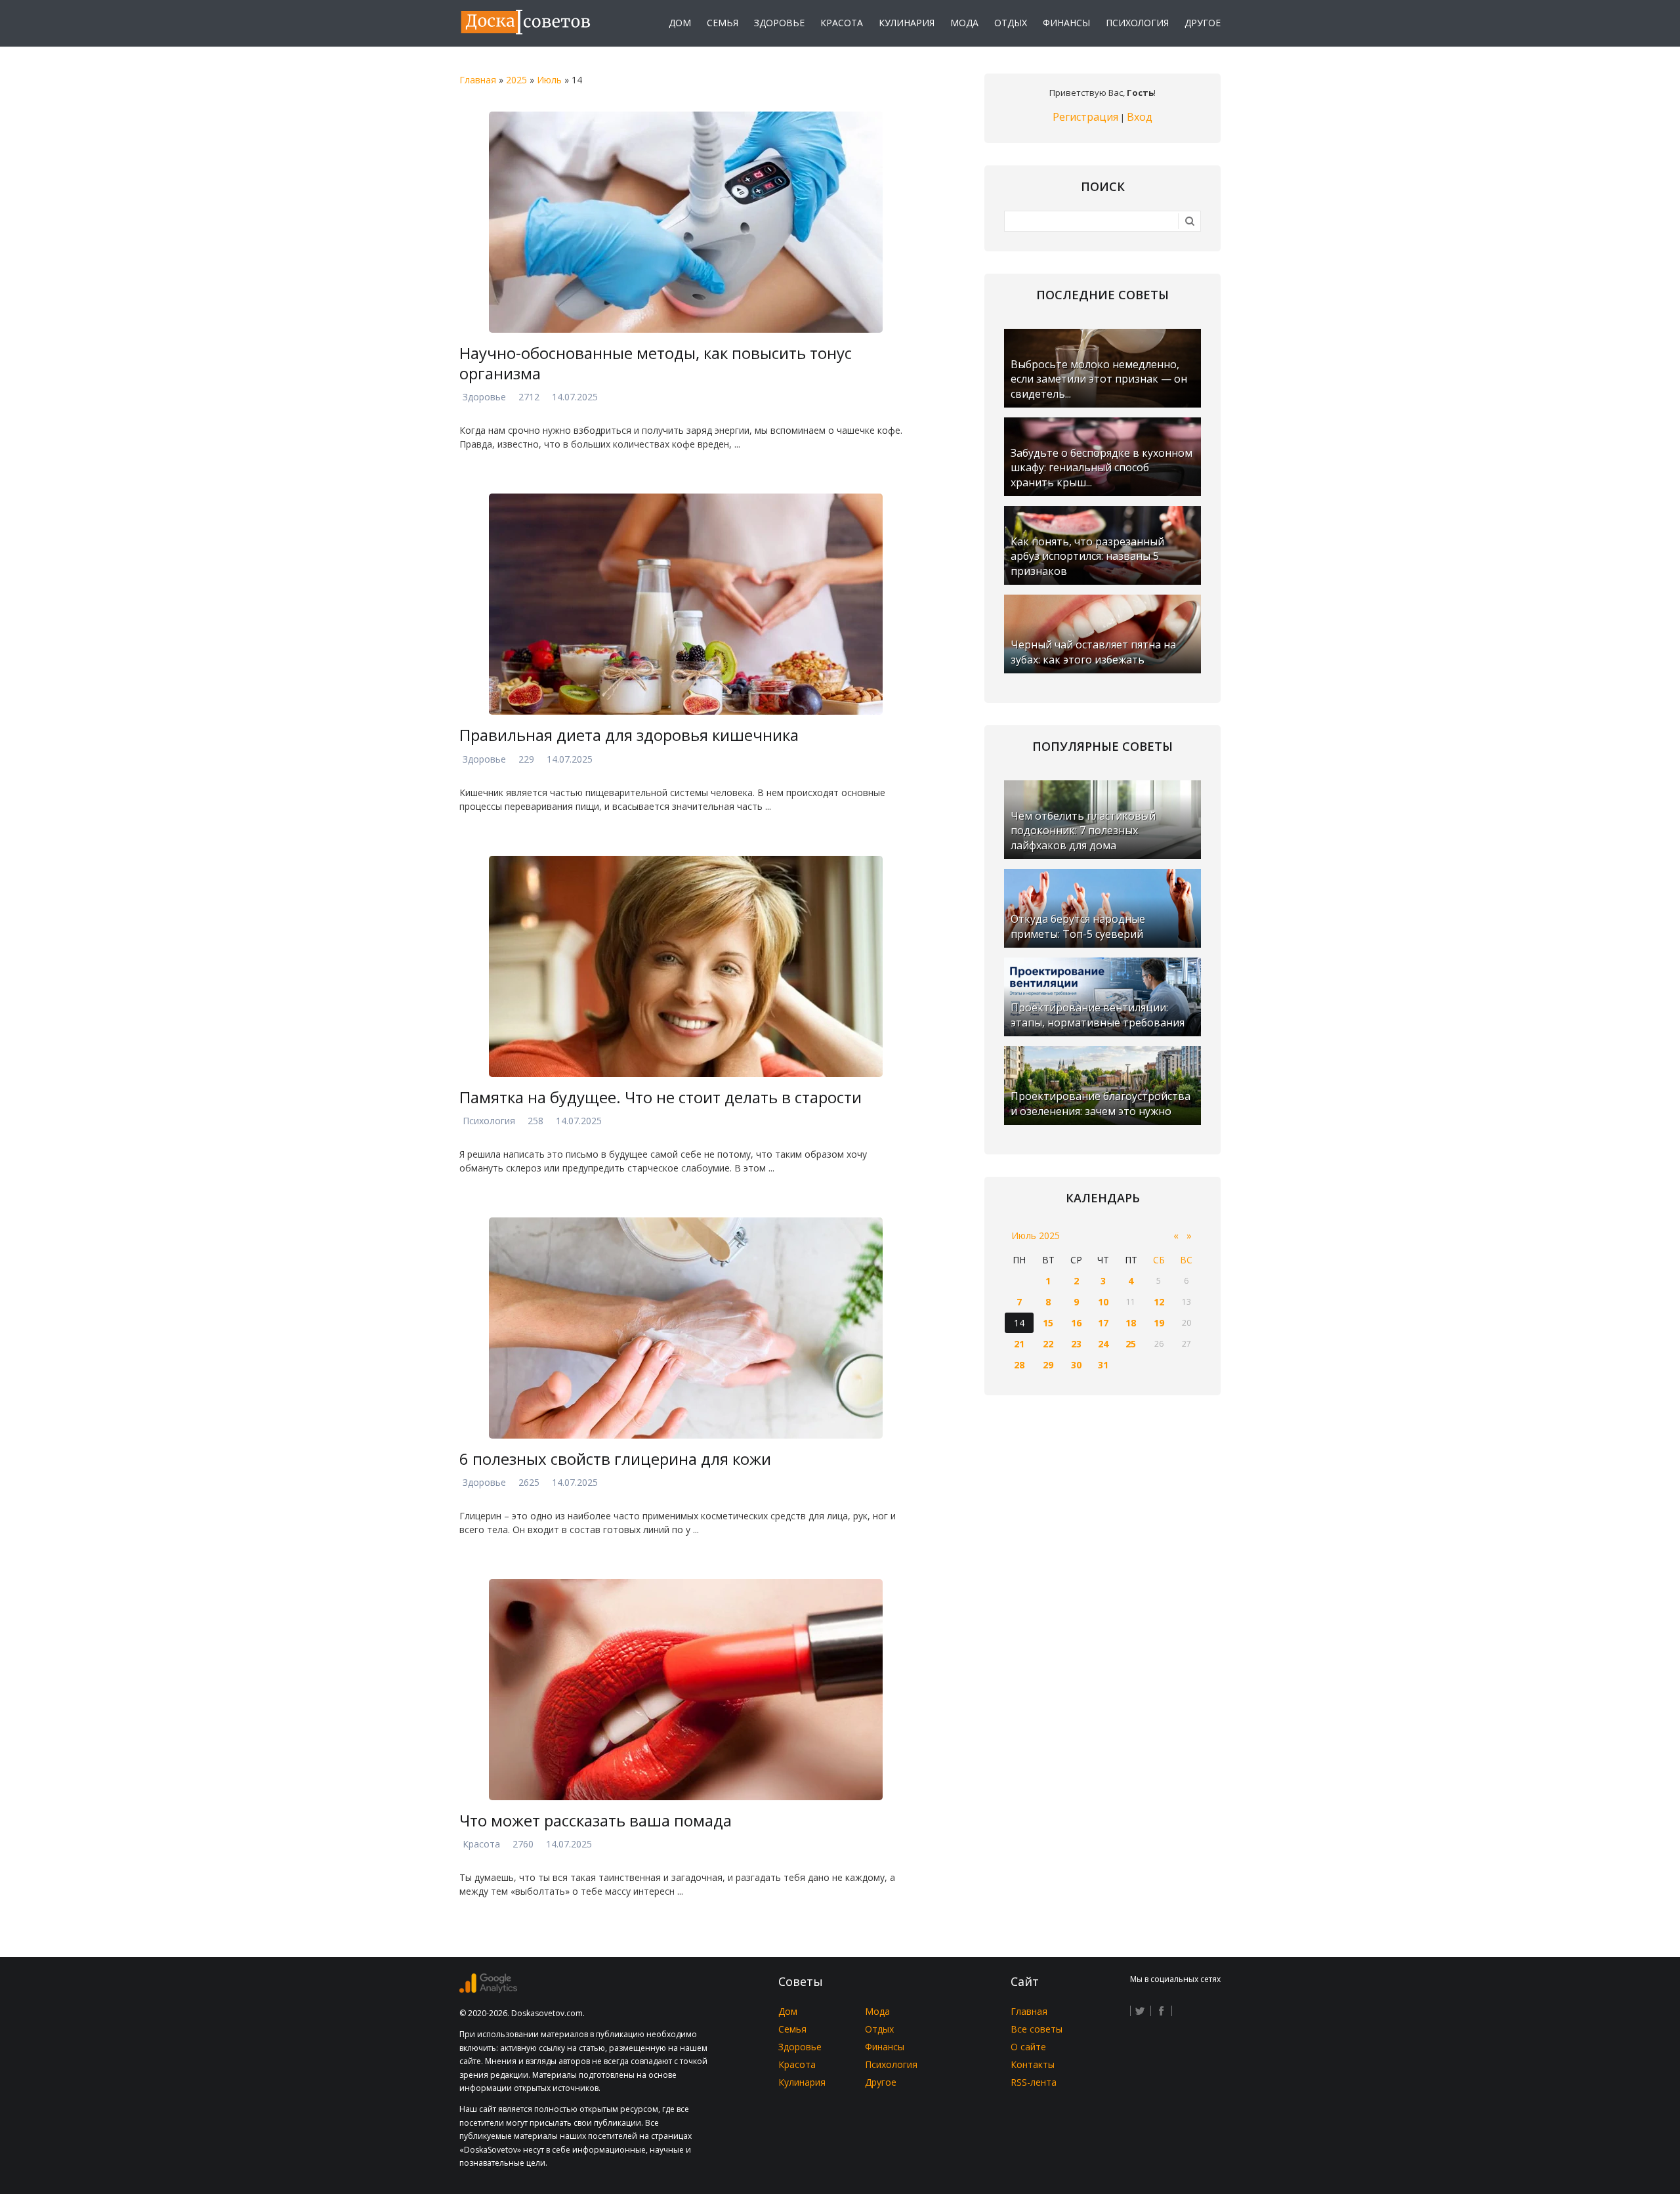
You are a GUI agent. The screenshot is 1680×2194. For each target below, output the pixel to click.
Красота (481, 1844)
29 (1048, 1365)
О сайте (1028, 2047)
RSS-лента (1034, 2082)
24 (1103, 1344)
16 (1076, 1323)
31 (1103, 1365)
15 (1048, 1323)
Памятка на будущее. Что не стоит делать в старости (661, 1097)
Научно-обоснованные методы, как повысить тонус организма (656, 363)
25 (1131, 1344)
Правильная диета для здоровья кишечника (629, 735)
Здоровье (484, 397)
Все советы (1037, 2029)
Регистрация (1085, 117)
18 (1131, 1323)
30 (1076, 1365)
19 (1159, 1323)
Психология (489, 1121)
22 (1048, 1344)
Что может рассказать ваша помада (596, 1820)
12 (1159, 1302)
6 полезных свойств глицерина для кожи (615, 1459)
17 (1103, 1323)
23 (1076, 1344)
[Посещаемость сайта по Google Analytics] (488, 1990)
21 (1019, 1344)
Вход (1140, 117)
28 (1019, 1365)
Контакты (1033, 2064)
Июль (549, 80)
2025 (516, 80)
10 (1103, 1302)
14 (1019, 1323)
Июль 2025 (1036, 1235)
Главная (478, 80)
